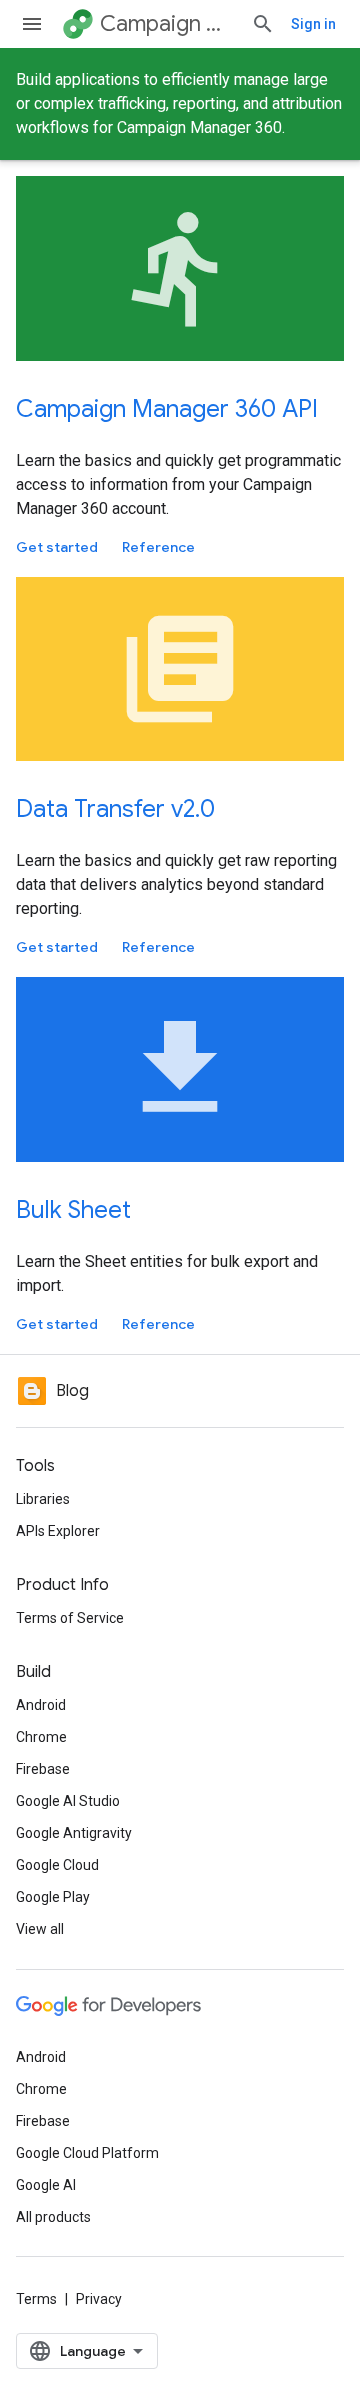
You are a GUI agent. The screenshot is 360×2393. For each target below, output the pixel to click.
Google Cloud (57, 1865)
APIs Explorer (58, 1531)
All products (53, 2217)
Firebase (43, 1769)
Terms (36, 2299)
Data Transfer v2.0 (115, 809)
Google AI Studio (68, 1801)
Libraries (43, 1499)
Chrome (41, 1737)
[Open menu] (32, 24)
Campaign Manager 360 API (167, 409)
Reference (158, 547)
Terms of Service (70, 1618)
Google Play (53, 1897)
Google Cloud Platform (87, 2153)
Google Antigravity (74, 1833)
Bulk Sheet (73, 1210)
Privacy (99, 2299)
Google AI (46, 2185)
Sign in (313, 24)
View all (40, 1929)
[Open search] (263, 24)
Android (41, 1705)
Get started (57, 547)
